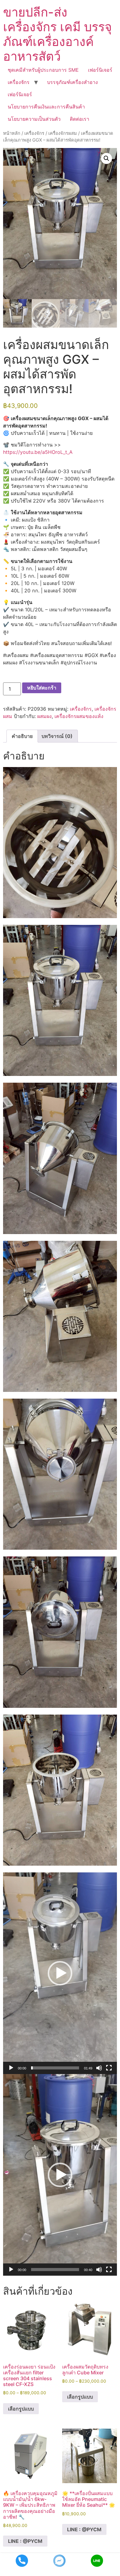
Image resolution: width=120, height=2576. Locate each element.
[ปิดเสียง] (99, 2068)
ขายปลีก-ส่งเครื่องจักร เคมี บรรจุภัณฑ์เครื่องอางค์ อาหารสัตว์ (57, 34)
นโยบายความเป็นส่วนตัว (34, 119)
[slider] (55, 2068)
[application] (60, 1973)
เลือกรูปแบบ (21, 2409)
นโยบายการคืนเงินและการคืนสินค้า (46, 107)
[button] (106, 158)
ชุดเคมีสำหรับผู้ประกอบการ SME (43, 70)
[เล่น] (11, 2068)
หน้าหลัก (12, 133)
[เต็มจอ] (109, 2068)
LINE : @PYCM (25, 2541)
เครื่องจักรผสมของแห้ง (79, 716)
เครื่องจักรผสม (63, 133)
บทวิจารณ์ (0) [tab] (57, 736)
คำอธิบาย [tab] (22, 736)
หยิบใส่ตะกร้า (42, 688)
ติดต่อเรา (80, 119)
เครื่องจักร (19, 82)
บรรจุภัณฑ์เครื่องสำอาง (72, 82)
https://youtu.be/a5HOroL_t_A (38, 452)
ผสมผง (44, 716)
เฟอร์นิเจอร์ (100, 70)
